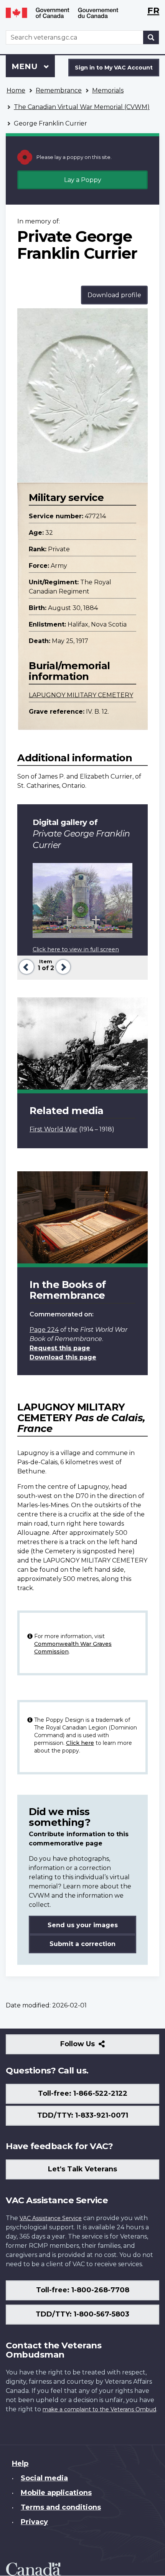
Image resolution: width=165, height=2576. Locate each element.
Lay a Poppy (83, 180)
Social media (44, 2478)
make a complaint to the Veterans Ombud (99, 2409)
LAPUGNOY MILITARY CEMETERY (81, 695)
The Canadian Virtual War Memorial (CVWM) (82, 107)
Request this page (60, 1348)
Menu (26, 66)
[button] (26, 966)
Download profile (114, 295)
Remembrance (59, 90)
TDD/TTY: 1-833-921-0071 (83, 2115)
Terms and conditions (61, 2507)
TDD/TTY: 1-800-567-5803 (82, 2314)
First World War (54, 1129)
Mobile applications (56, 2493)
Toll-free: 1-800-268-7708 (83, 2290)
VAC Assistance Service (51, 2218)
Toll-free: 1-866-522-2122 (83, 2093)
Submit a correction (82, 1944)
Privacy (34, 2522)
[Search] (151, 37)
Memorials (108, 90)
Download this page (63, 1357)
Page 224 (44, 1330)
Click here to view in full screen (76, 949)
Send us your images (83, 1925)
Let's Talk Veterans (82, 2169)
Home (16, 90)
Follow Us (94, 2047)
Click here (80, 1743)
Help (20, 2464)
